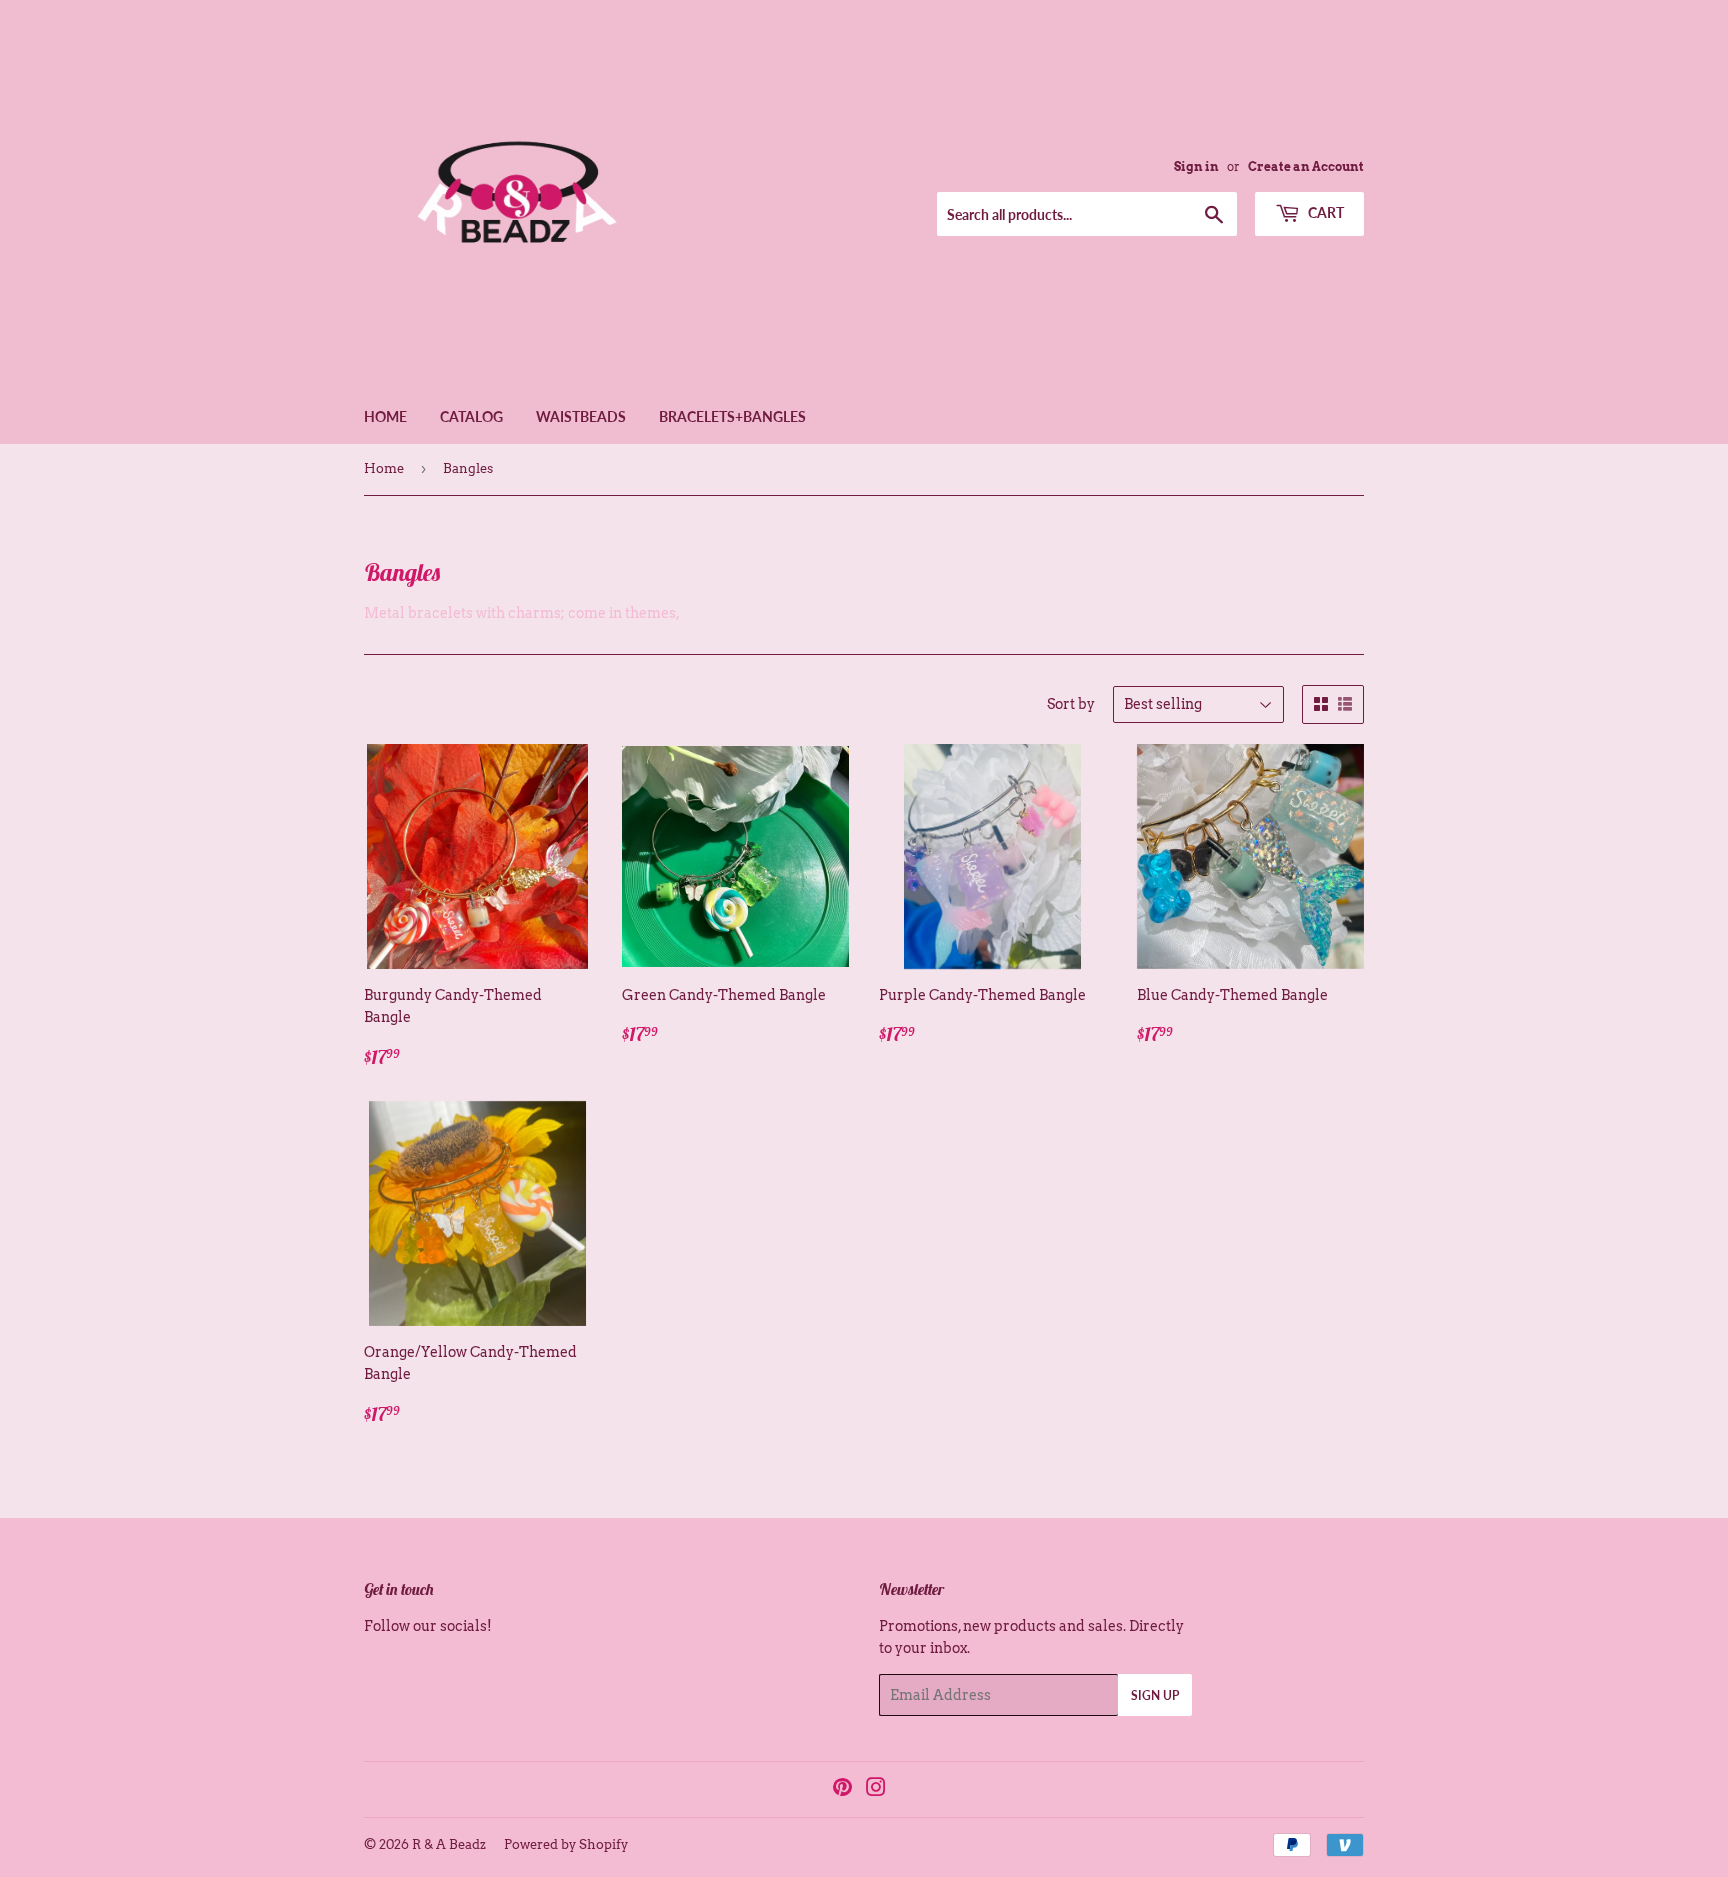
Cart (1324, 212)
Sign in (1196, 167)
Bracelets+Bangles (732, 416)
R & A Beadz (449, 1844)
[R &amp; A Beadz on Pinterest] (842, 1790)
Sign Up (1155, 1695)
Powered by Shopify (566, 1844)
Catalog (471, 416)
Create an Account (1306, 167)
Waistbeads (581, 416)
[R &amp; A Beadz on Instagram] (876, 1790)
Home (385, 416)
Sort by (1071, 704)
